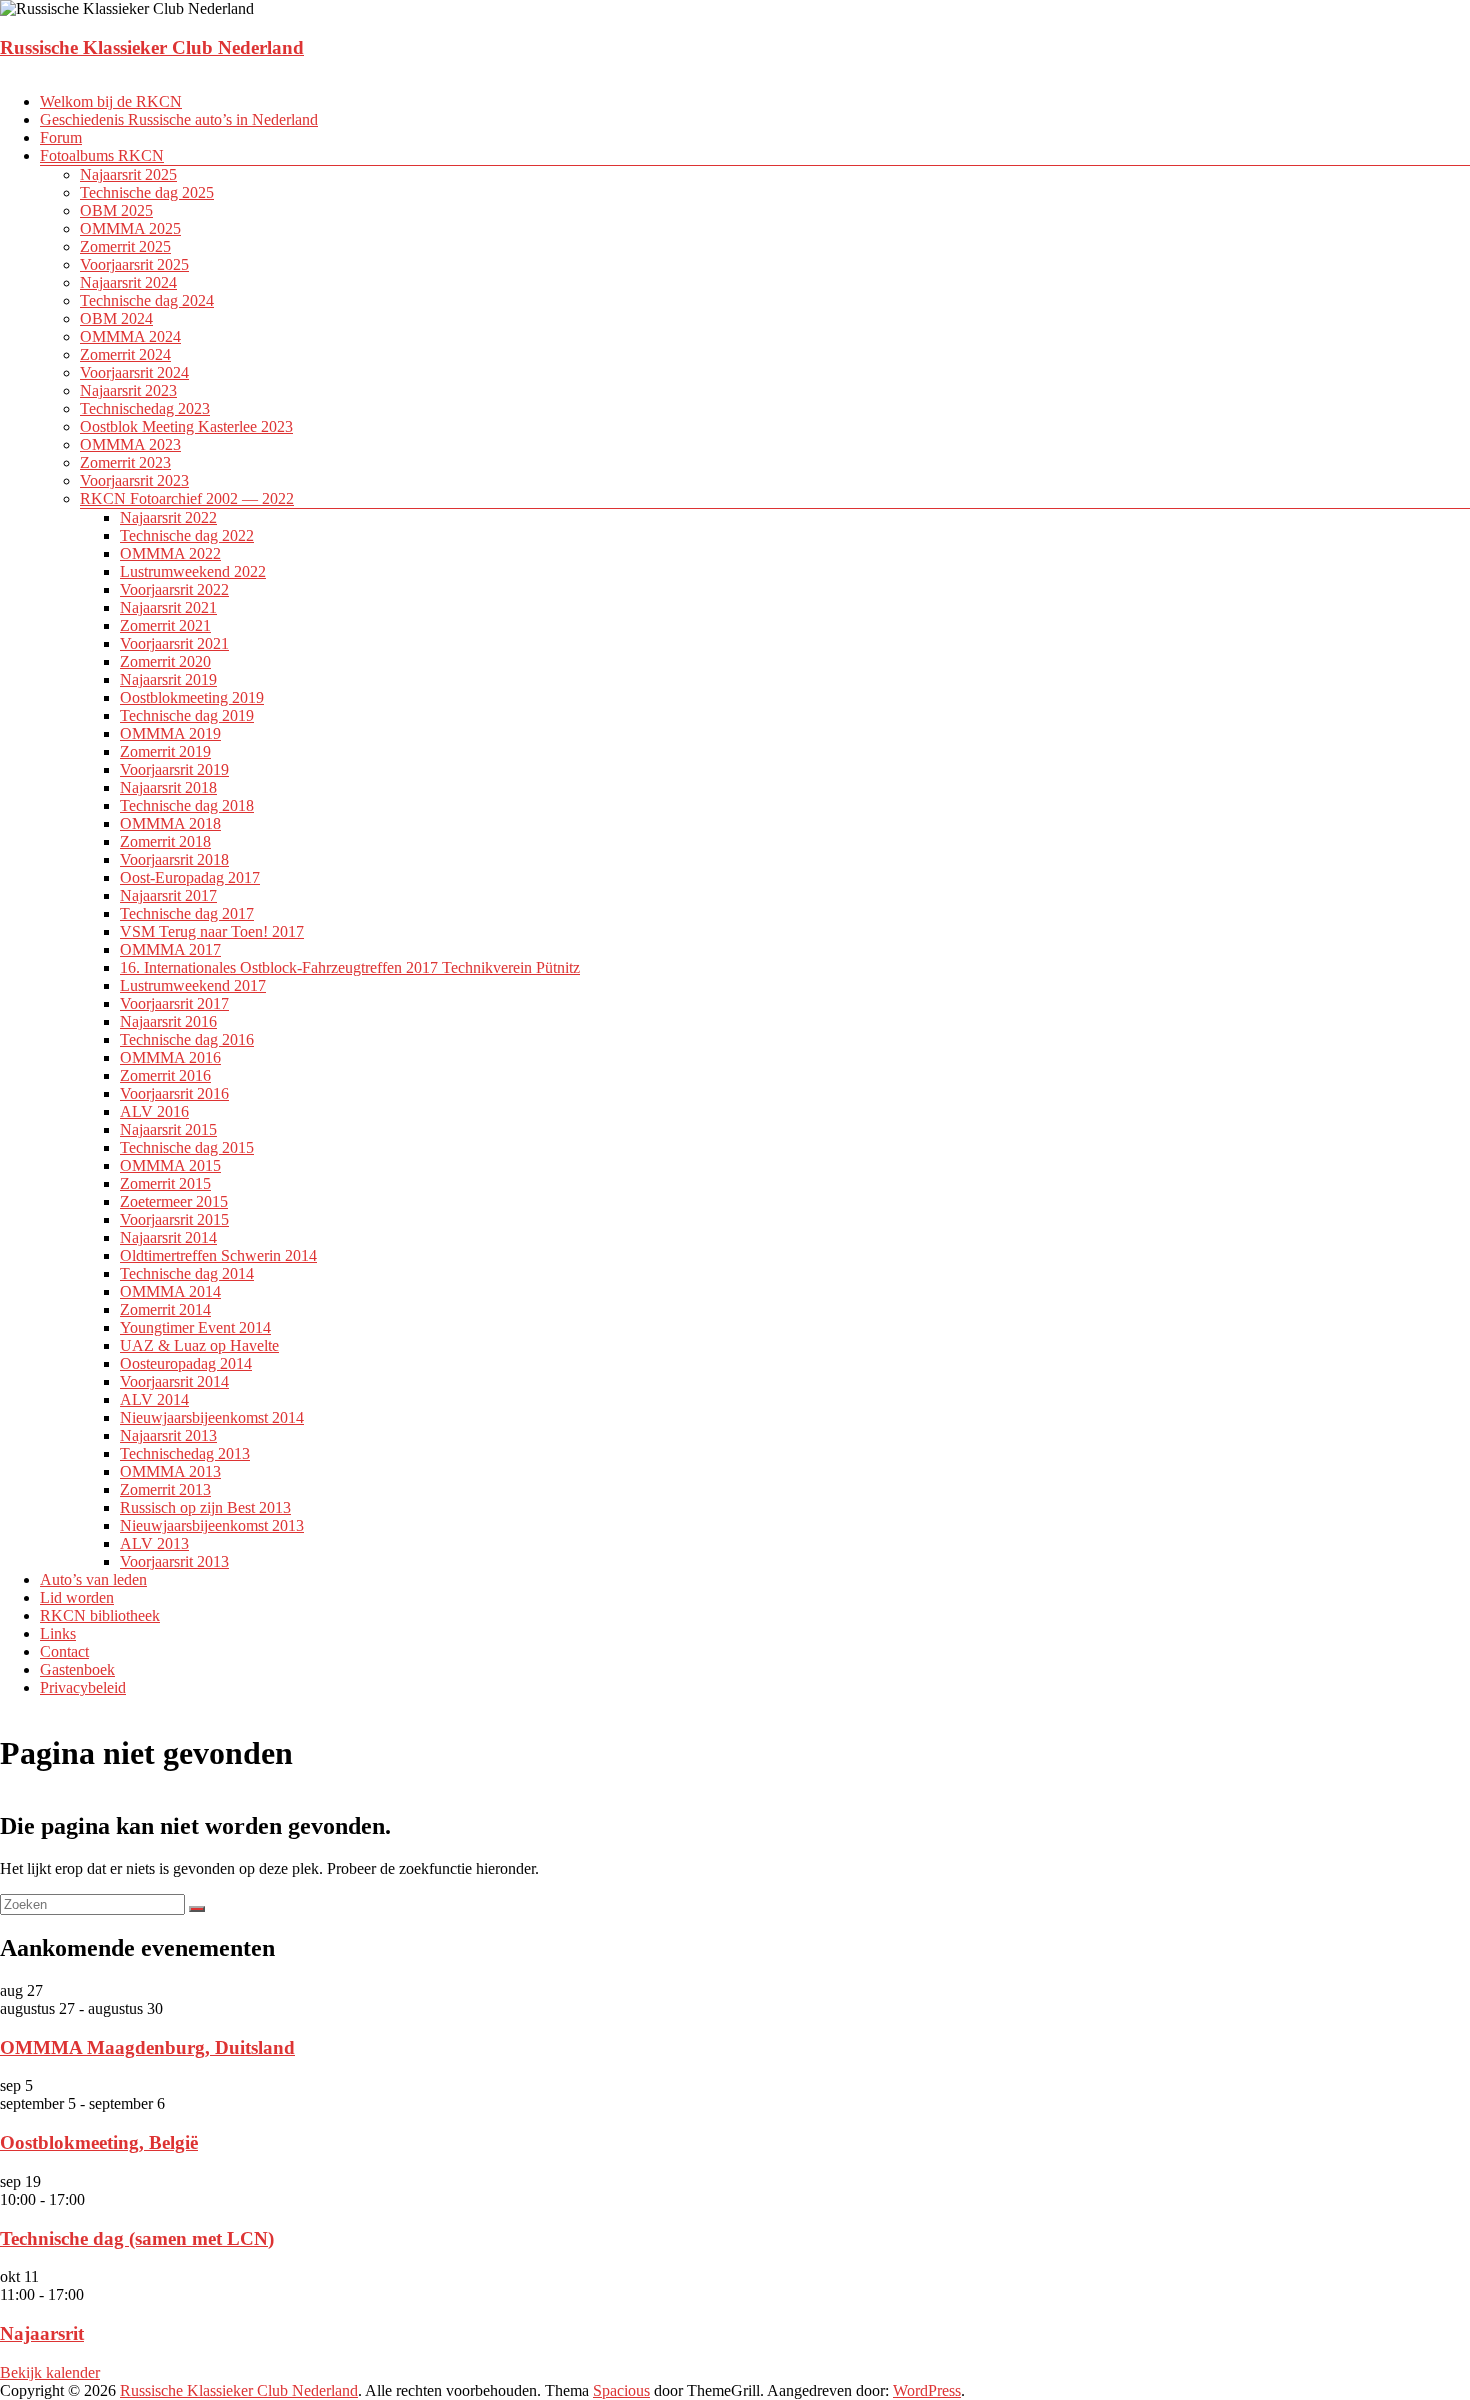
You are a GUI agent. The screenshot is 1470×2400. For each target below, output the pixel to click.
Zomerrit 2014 (165, 1309)
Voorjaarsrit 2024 (134, 372)
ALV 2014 (154, 1399)
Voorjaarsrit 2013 (174, 1561)
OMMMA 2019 (170, 733)
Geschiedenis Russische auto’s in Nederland (179, 119)
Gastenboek (77, 1669)
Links (58, 1633)
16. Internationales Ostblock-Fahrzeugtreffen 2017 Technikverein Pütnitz (350, 967)
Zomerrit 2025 (125, 246)
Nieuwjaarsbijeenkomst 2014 (212, 1417)
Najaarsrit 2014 (168, 1237)
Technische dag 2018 (187, 805)
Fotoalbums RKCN (102, 155)
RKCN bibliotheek (100, 1615)
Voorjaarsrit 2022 (174, 589)
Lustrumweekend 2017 (193, 985)
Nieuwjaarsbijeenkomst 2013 (212, 1525)
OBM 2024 (116, 318)
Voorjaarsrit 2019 (174, 769)
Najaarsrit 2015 (168, 1129)
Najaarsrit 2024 (128, 282)
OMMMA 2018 (170, 823)
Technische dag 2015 (187, 1147)
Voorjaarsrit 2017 (174, 1003)
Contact (64, 1651)
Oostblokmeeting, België (99, 2142)
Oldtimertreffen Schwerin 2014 (218, 1255)
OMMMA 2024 (130, 336)
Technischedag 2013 (185, 1453)
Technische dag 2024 (147, 300)
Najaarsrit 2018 (168, 787)
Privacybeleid (83, 1687)
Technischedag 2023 (145, 408)
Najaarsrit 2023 (128, 390)
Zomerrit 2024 (125, 354)
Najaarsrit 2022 (168, 517)
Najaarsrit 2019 (168, 679)
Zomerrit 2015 (165, 1183)
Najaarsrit (42, 2333)
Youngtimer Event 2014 (195, 1327)
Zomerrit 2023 (125, 462)
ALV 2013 (154, 1543)
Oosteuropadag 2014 (186, 1363)
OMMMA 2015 (170, 1165)
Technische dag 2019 (187, 715)
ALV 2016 (154, 1111)
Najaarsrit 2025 (128, 174)
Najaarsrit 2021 (168, 607)
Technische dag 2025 (147, 192)
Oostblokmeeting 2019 (192, 697)
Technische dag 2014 (187, 1273)
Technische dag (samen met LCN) (137, 2238)
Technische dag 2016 (187, 1039)
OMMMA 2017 (170, 949)
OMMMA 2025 (130, 228)
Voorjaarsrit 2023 (134, 480)
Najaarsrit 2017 (168, 895)
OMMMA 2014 (170, 1291)
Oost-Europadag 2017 (190, 877)
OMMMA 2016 (170, 1057)
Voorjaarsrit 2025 (134, 264)
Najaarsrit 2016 (168, 1021)
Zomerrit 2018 (165, 841)
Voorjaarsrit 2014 (174, 1381)
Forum (61, 137)
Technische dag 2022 (187, 535)
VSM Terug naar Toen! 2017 (212, 931)
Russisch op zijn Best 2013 (205, 1507)
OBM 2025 (116, 210)
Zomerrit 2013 (165, 1489)
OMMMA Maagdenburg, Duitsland (147, 2047)
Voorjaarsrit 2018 (174, 859)
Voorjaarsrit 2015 (174, 1219)
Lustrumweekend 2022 (193, 571)
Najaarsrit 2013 (168, 1435)
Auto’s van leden (93, 1579)
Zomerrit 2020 (165, 661)
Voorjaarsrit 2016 (174, 1093)
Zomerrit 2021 (165, 625)
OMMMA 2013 (170, 1471)
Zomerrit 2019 (165, 751)
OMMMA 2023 (130, 444)
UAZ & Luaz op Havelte (199, 1345)
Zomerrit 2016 (165, 1075)
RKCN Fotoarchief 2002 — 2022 (187, 498)
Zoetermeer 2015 (174, 1201)
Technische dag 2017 (187, 913)
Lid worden (77, 1597)
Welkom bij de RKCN (111, 101)
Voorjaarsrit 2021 (174, 643)
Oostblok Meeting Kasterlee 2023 (186, 426)
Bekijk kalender (50, 2372)
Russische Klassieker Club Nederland (152, 47)
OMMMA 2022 (170, 553)
